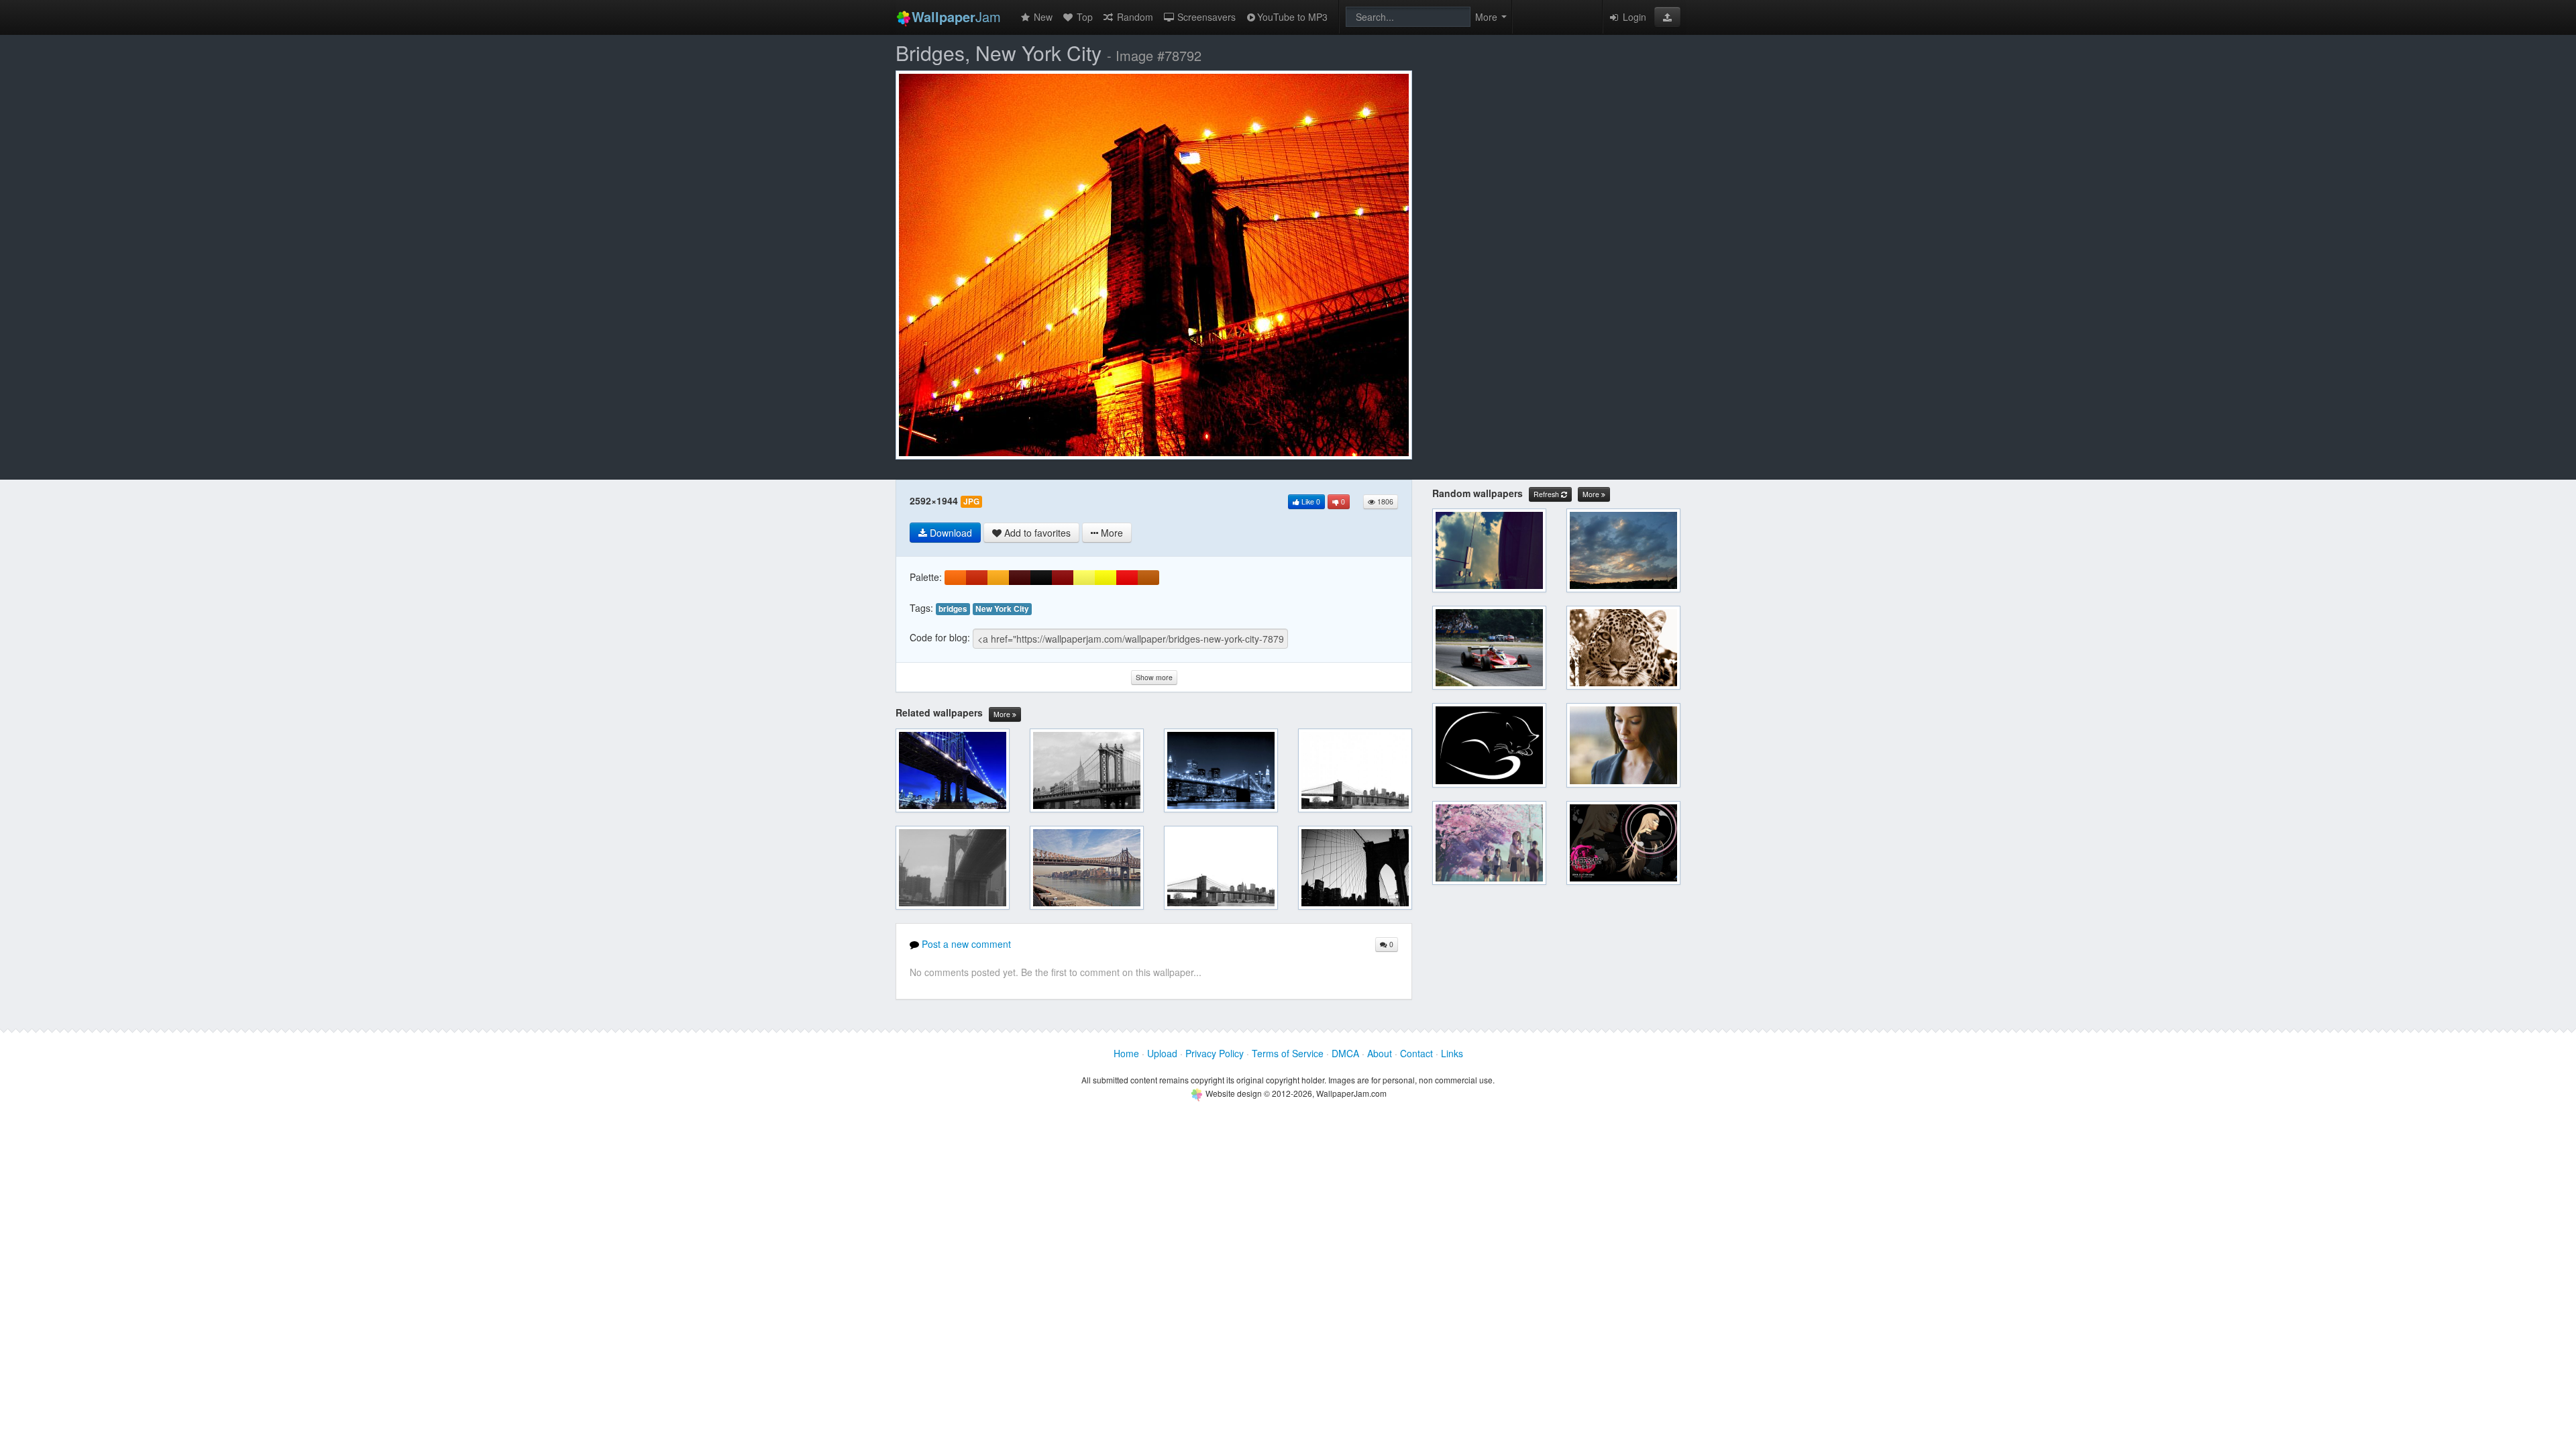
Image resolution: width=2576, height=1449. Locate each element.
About (1380, 1053)
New (1042, 17)
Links (1452, 1053)
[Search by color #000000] (1041, 578)
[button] (1667, 17)
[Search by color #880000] (1063, 578)
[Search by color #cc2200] (977, 578)
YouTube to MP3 (1292, 17)
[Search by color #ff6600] (955, 578)
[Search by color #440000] (1020, 578)
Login (1633, 17)
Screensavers (1205, 17)
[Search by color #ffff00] (1106, 578)
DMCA (1345, 1053)
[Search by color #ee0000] (1127, 578)
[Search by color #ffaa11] (998, 578)
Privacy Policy (1215, 1053)
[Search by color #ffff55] (1084, 578)
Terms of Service (1288, 1053)
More (1003, 714)
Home (1126, 1053)
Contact (1416, 1053)
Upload (1162, 1053)
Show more (1154, 677)
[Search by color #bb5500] (1148, 578)
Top (1083, 17)
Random (1134, 17)
